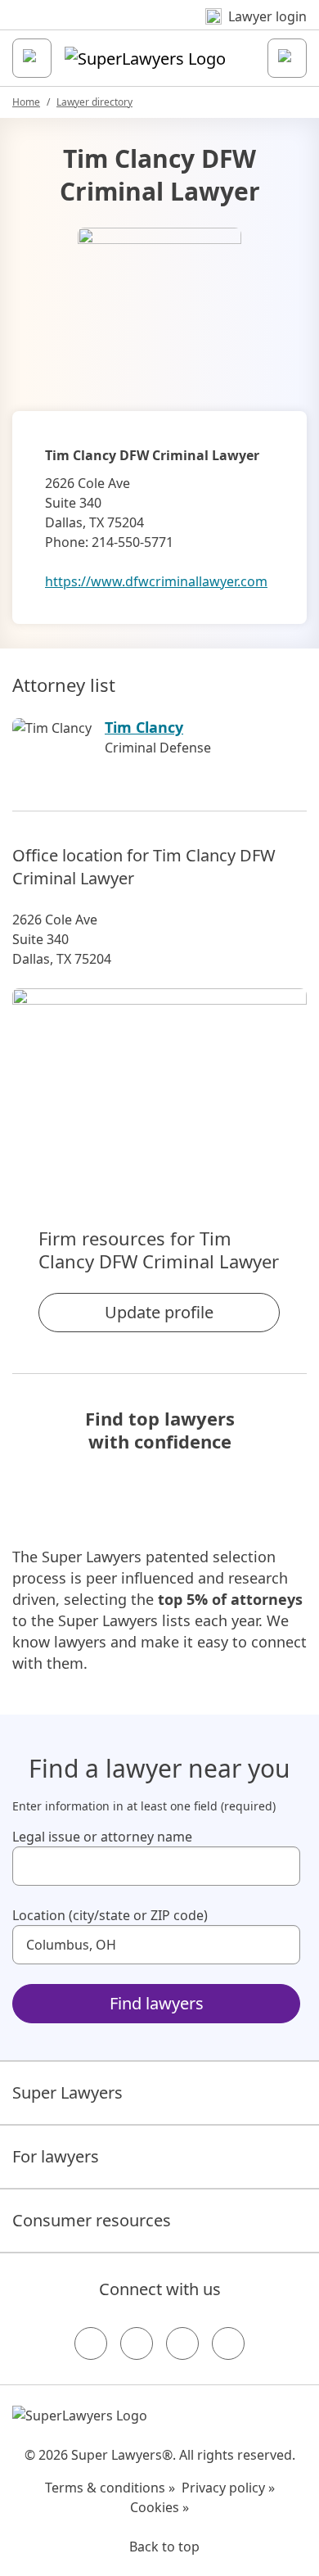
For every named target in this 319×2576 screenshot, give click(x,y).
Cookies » (159, 2507)
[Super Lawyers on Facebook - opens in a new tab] (91, 2343)
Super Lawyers (67, 2092)
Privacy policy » (228, 2488)
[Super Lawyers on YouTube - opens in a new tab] (182, 2343)
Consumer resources (92, 2220)
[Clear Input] (281, 1866)
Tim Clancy (144, 727)
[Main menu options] (32, 58)
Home (26, 102)
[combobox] (156, 1866)
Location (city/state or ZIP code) (110, 1915)
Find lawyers (157, 2003)
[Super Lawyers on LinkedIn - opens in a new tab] (228, 2343)
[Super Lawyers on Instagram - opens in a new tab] (137, 2343)
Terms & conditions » (110, 2488)
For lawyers (56, 2156)
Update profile (159, 1312)
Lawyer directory (94, 102)
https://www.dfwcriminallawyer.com (156, 581)
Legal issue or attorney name (102, 1837)
